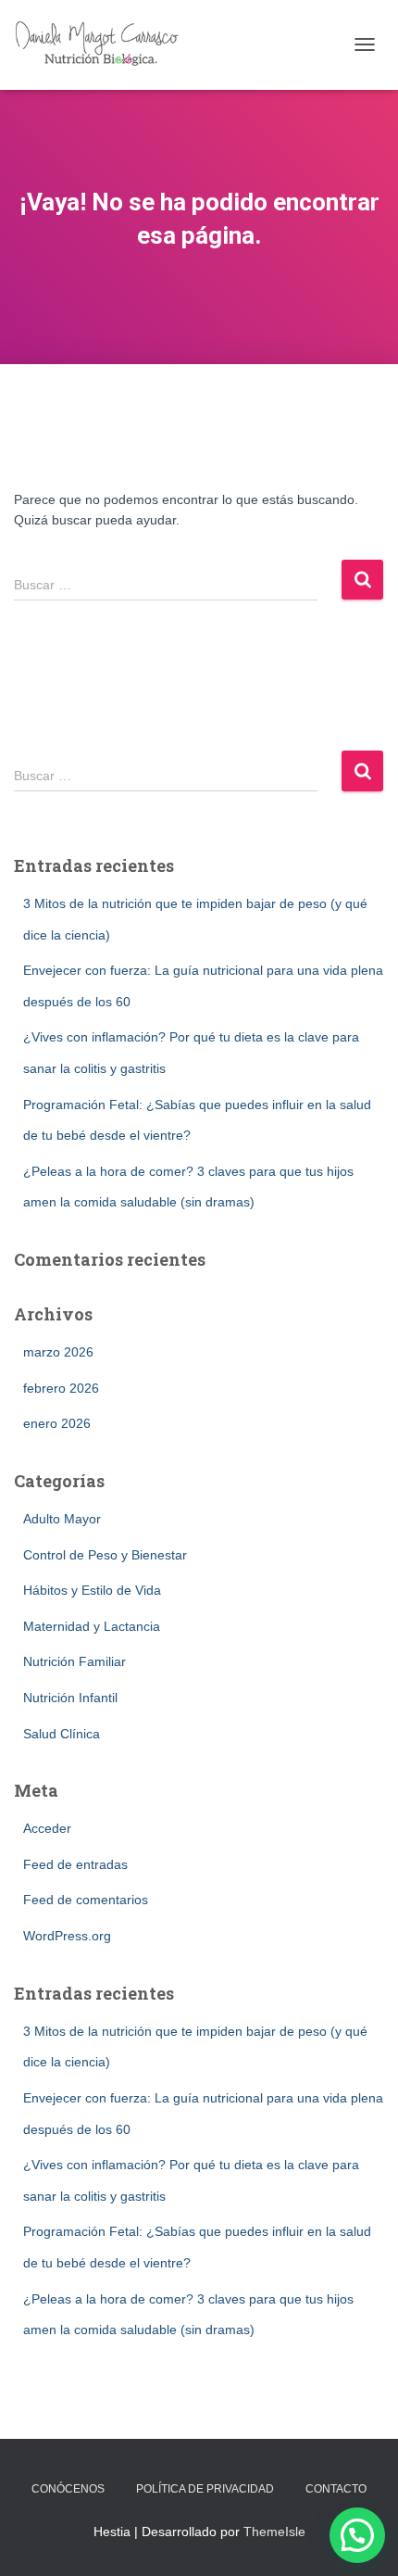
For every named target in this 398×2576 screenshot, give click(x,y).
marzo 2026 (58, 1352)
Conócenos (68, 2489)
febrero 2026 (61, 1388)
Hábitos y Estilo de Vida (92, 1590)
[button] (357, 2535)
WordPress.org (67, 1936)
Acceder (47, 1828)
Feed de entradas (75, 1864)
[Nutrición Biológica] (107, 45)
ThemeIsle (274, 2532)
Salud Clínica (62, 1734)
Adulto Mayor (62, 1519)
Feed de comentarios (86, 1900)
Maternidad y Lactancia (92, 1626)
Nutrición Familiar (75, 1661)
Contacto (336, 2489)
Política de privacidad (205, 2489)
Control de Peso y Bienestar (105, 1555)
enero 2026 (57, 1423)
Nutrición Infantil (70, 1698)
